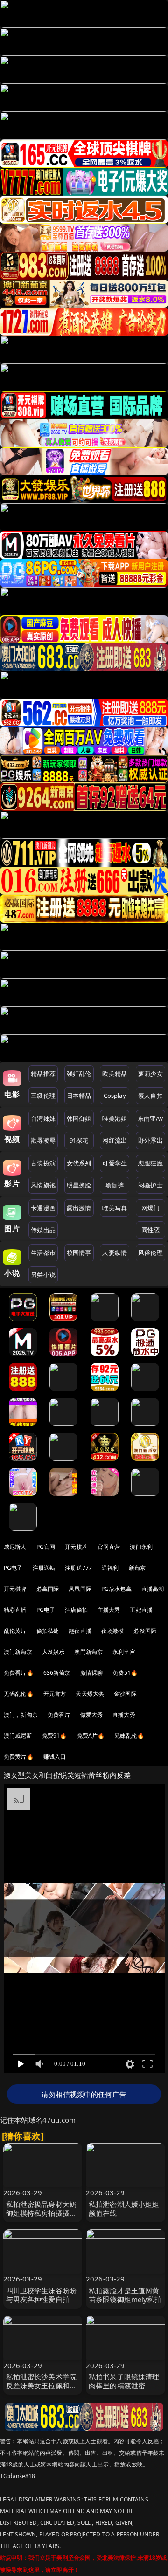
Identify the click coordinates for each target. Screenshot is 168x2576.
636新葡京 (57, 1673)
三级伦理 (43, 1096)
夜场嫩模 (113, 1631)
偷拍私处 (48, 1631)
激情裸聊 (92, 1673)
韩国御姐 (79, 1118)
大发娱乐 (53, 1652)
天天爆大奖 (90, 1694)
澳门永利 (141, 1547)
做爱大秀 (92, 1715)
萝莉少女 (150, 1074)
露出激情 (79, 1208)
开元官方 (55, 1694)
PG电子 (13, 1568)
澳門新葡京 (88, 1652)
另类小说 (43, 1274)
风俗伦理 (150, 1253)
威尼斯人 (15, 1547)
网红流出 (115, 1140)
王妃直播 (141, 1610)
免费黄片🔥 (19, 1757)
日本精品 (79, 1096)
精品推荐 (43, 1074)
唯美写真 (115, 1208)
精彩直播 (15, 1610)
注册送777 (78, 1568)
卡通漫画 (43, 1208)
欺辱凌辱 (43, 1140)
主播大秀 (109, 1610)
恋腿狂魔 (150, 1163)
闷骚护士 (150, 1185)
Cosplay (115, 1096)
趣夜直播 (80, 1631)
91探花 (79, 1140)
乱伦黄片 (15, 1631)
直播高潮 (153, 1589)
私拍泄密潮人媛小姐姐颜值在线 (124, 2209)
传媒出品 (43, 1230)
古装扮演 (43, 1163)
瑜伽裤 (115, 1185)
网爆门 (150, 1208)
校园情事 (79, 1253)
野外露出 (150, 1140)
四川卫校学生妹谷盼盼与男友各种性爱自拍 (42, 2295)
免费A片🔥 (91, 1736)
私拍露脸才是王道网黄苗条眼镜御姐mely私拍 (125, 2295)
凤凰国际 (80, 1589)
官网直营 (109, 1547)
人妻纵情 (115, 1253)
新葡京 (137, 1568)
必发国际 (145, 1631)
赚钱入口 (55, 1757)
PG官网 (46, 1547)
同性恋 (150, 1230)
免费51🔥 (125, 1673)
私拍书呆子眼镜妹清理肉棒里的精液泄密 (124, 2381)
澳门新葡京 (18, 1652)
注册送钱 (44, 1568)
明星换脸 (79, 1185)
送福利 (110, 1568)
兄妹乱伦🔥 (129, 1736)
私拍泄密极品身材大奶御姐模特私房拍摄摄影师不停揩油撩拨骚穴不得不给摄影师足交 (42, 2218)
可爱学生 (115, 1163)
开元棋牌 (76, 1547)
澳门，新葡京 (21, 1715)
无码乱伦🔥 (19, 1694)
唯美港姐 (115, 1118)
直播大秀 (124, 1715)
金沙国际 (125, 1694)
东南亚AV (150, 1118)
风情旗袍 (43, 1185)
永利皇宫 (124, 1652)
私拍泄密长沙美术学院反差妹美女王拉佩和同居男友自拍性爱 (42, 2385)
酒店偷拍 (76, 1610)
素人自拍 (150, 1096)
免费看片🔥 (19, 1673)
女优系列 (79, 1163)
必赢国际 (48, 1589)
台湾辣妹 (43, 1118)
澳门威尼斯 (18, 1736)
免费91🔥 (55, 1736)
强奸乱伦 (79, 1074)
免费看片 (59, 1715)
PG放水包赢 (116, 1589)
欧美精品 (115, 1074)
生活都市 (43, 1253)
